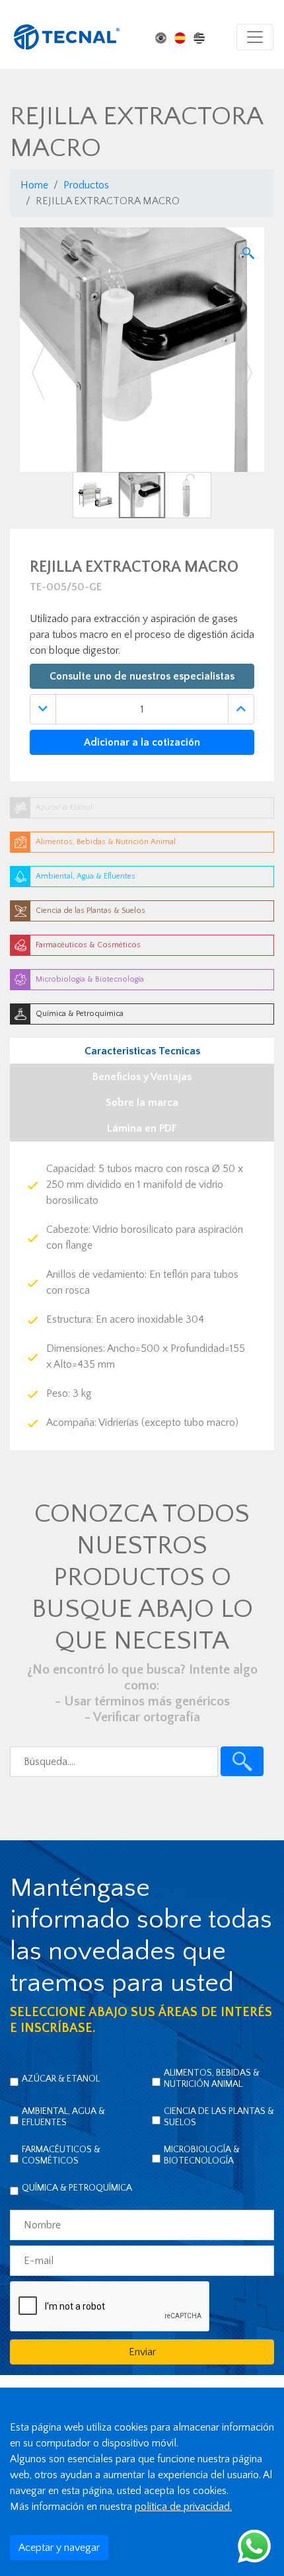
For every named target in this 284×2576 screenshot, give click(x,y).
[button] (38, 373)
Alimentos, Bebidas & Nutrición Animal (212, 2079)
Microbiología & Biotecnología (202, 2155)
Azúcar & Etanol (61, 2079)
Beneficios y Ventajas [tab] (142, 1077)
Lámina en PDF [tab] (142, 1128)
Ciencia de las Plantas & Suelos (219, 2117)
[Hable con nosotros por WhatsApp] (254, 2546)
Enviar (142, 2352)
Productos (86, 185)
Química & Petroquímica (77, 2188)
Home (34, 185)
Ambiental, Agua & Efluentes (63, 2117)
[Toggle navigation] (255, 37)
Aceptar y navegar (59, 2548)
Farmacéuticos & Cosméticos (61, 2155)
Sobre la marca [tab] (142, 1103)
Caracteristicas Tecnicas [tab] (142, 1051)
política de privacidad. (183, 2507)
